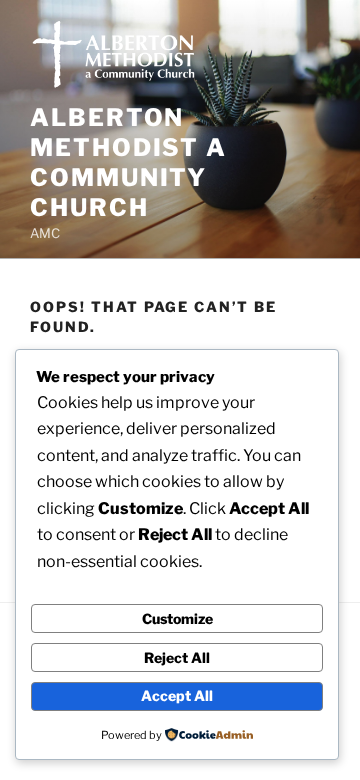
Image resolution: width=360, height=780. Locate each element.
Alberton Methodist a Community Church (128, 162)
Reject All (177, 657)
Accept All (177, 695)
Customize (177, 618)
